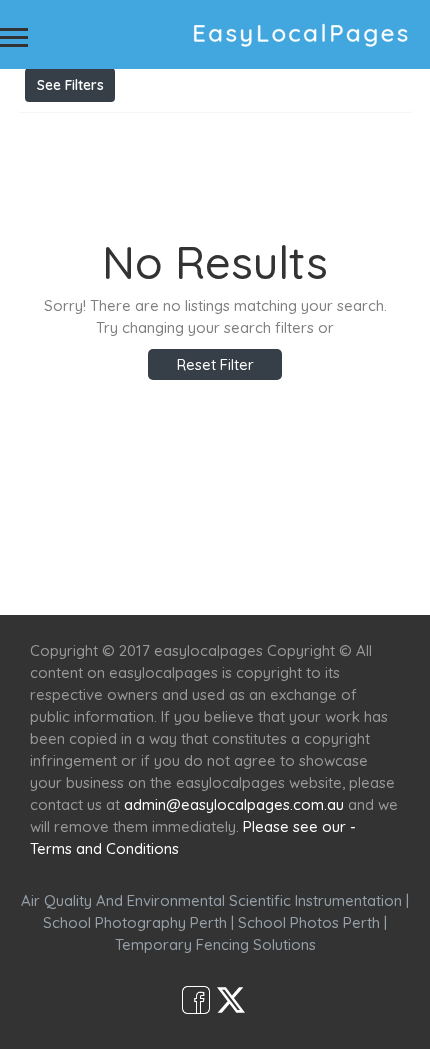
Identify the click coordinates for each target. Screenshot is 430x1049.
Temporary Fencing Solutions (215, 944)
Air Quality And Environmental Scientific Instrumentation (211, 900)
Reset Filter (215, 364)
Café (317, 578)
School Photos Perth (309, 922)
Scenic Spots (232, 578)
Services (132, 578)
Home (57, 578)
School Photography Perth (135, 922)
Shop (376, 578)
